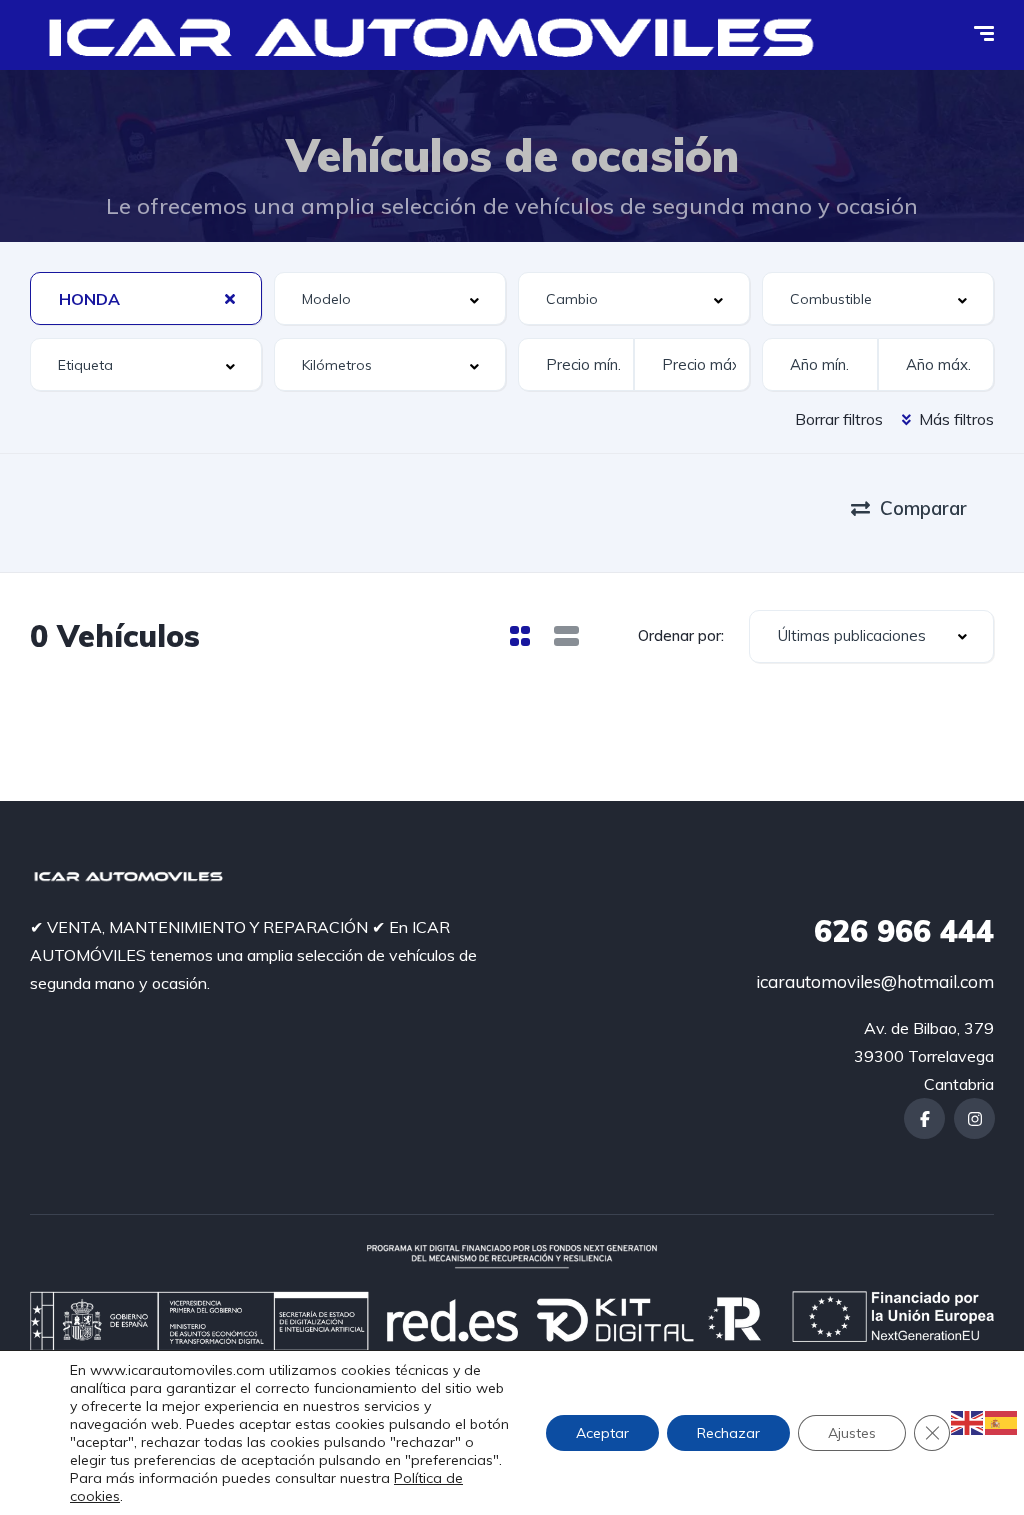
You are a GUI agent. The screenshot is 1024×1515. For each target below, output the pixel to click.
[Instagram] (974, 1118)
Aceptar (602, 1433)
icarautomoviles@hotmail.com (875, 981)
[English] (968, 1421)
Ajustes (852, 1433)
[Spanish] (1002, 1421)
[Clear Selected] (230, 298)
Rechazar (728, 1433)
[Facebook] (924, 1118)
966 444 (904, 931)
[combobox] (146, 298)
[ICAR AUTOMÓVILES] (439, 35)
